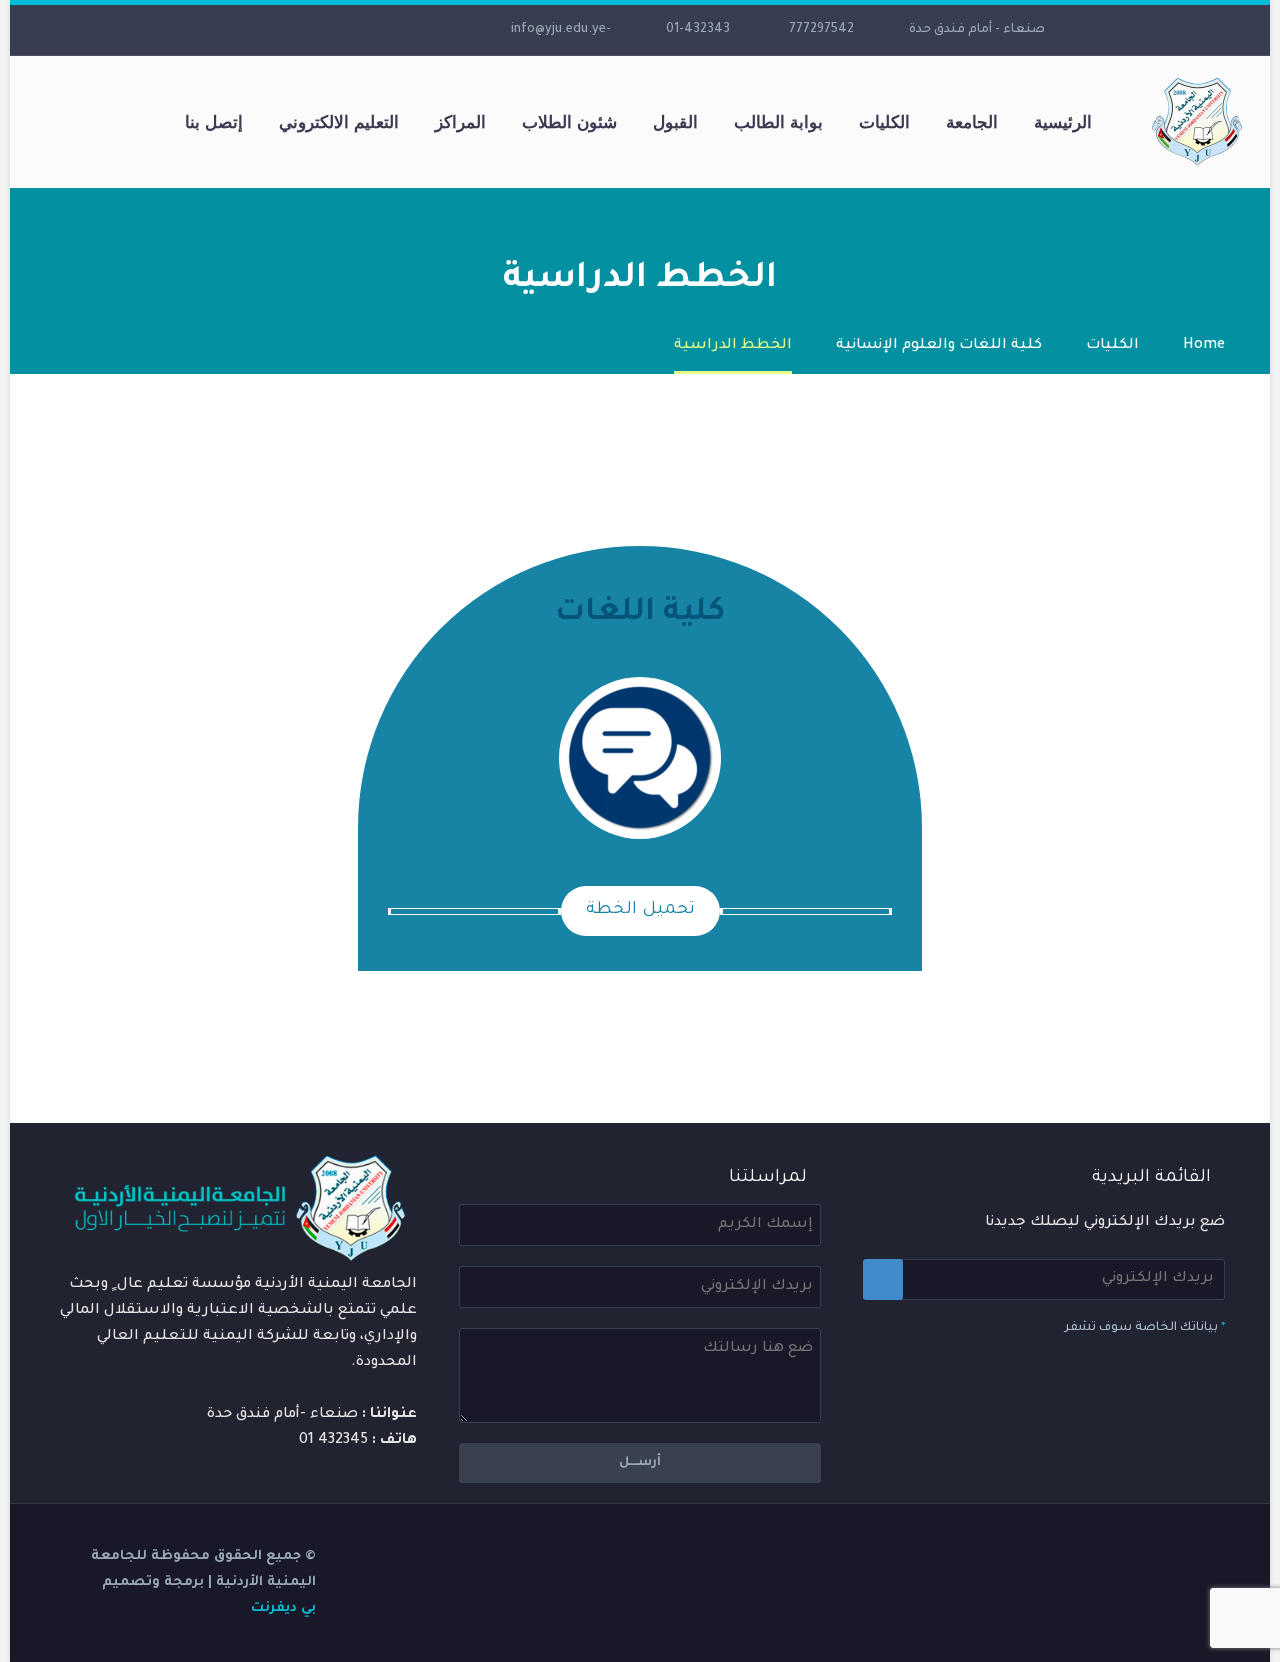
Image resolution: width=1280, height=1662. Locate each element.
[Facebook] (431, 30)
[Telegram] (281, 30)
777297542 (821, 30)
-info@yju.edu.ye (561, 30)
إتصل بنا (214, 122)
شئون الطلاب (569, 122)
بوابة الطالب (778, 122)
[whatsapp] (221, 30)
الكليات (884, 122)
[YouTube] (311, 30)
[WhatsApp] (251, 30)
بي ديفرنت (283, 1608)
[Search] (147, 122)
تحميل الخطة (640, 910)
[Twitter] (371, 30)
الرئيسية (1063, 122)
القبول (675, 122)
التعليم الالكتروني (339, 122)
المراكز (460, 122)
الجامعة (972, 122)
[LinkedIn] (401, 30)
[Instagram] (341, 30)
